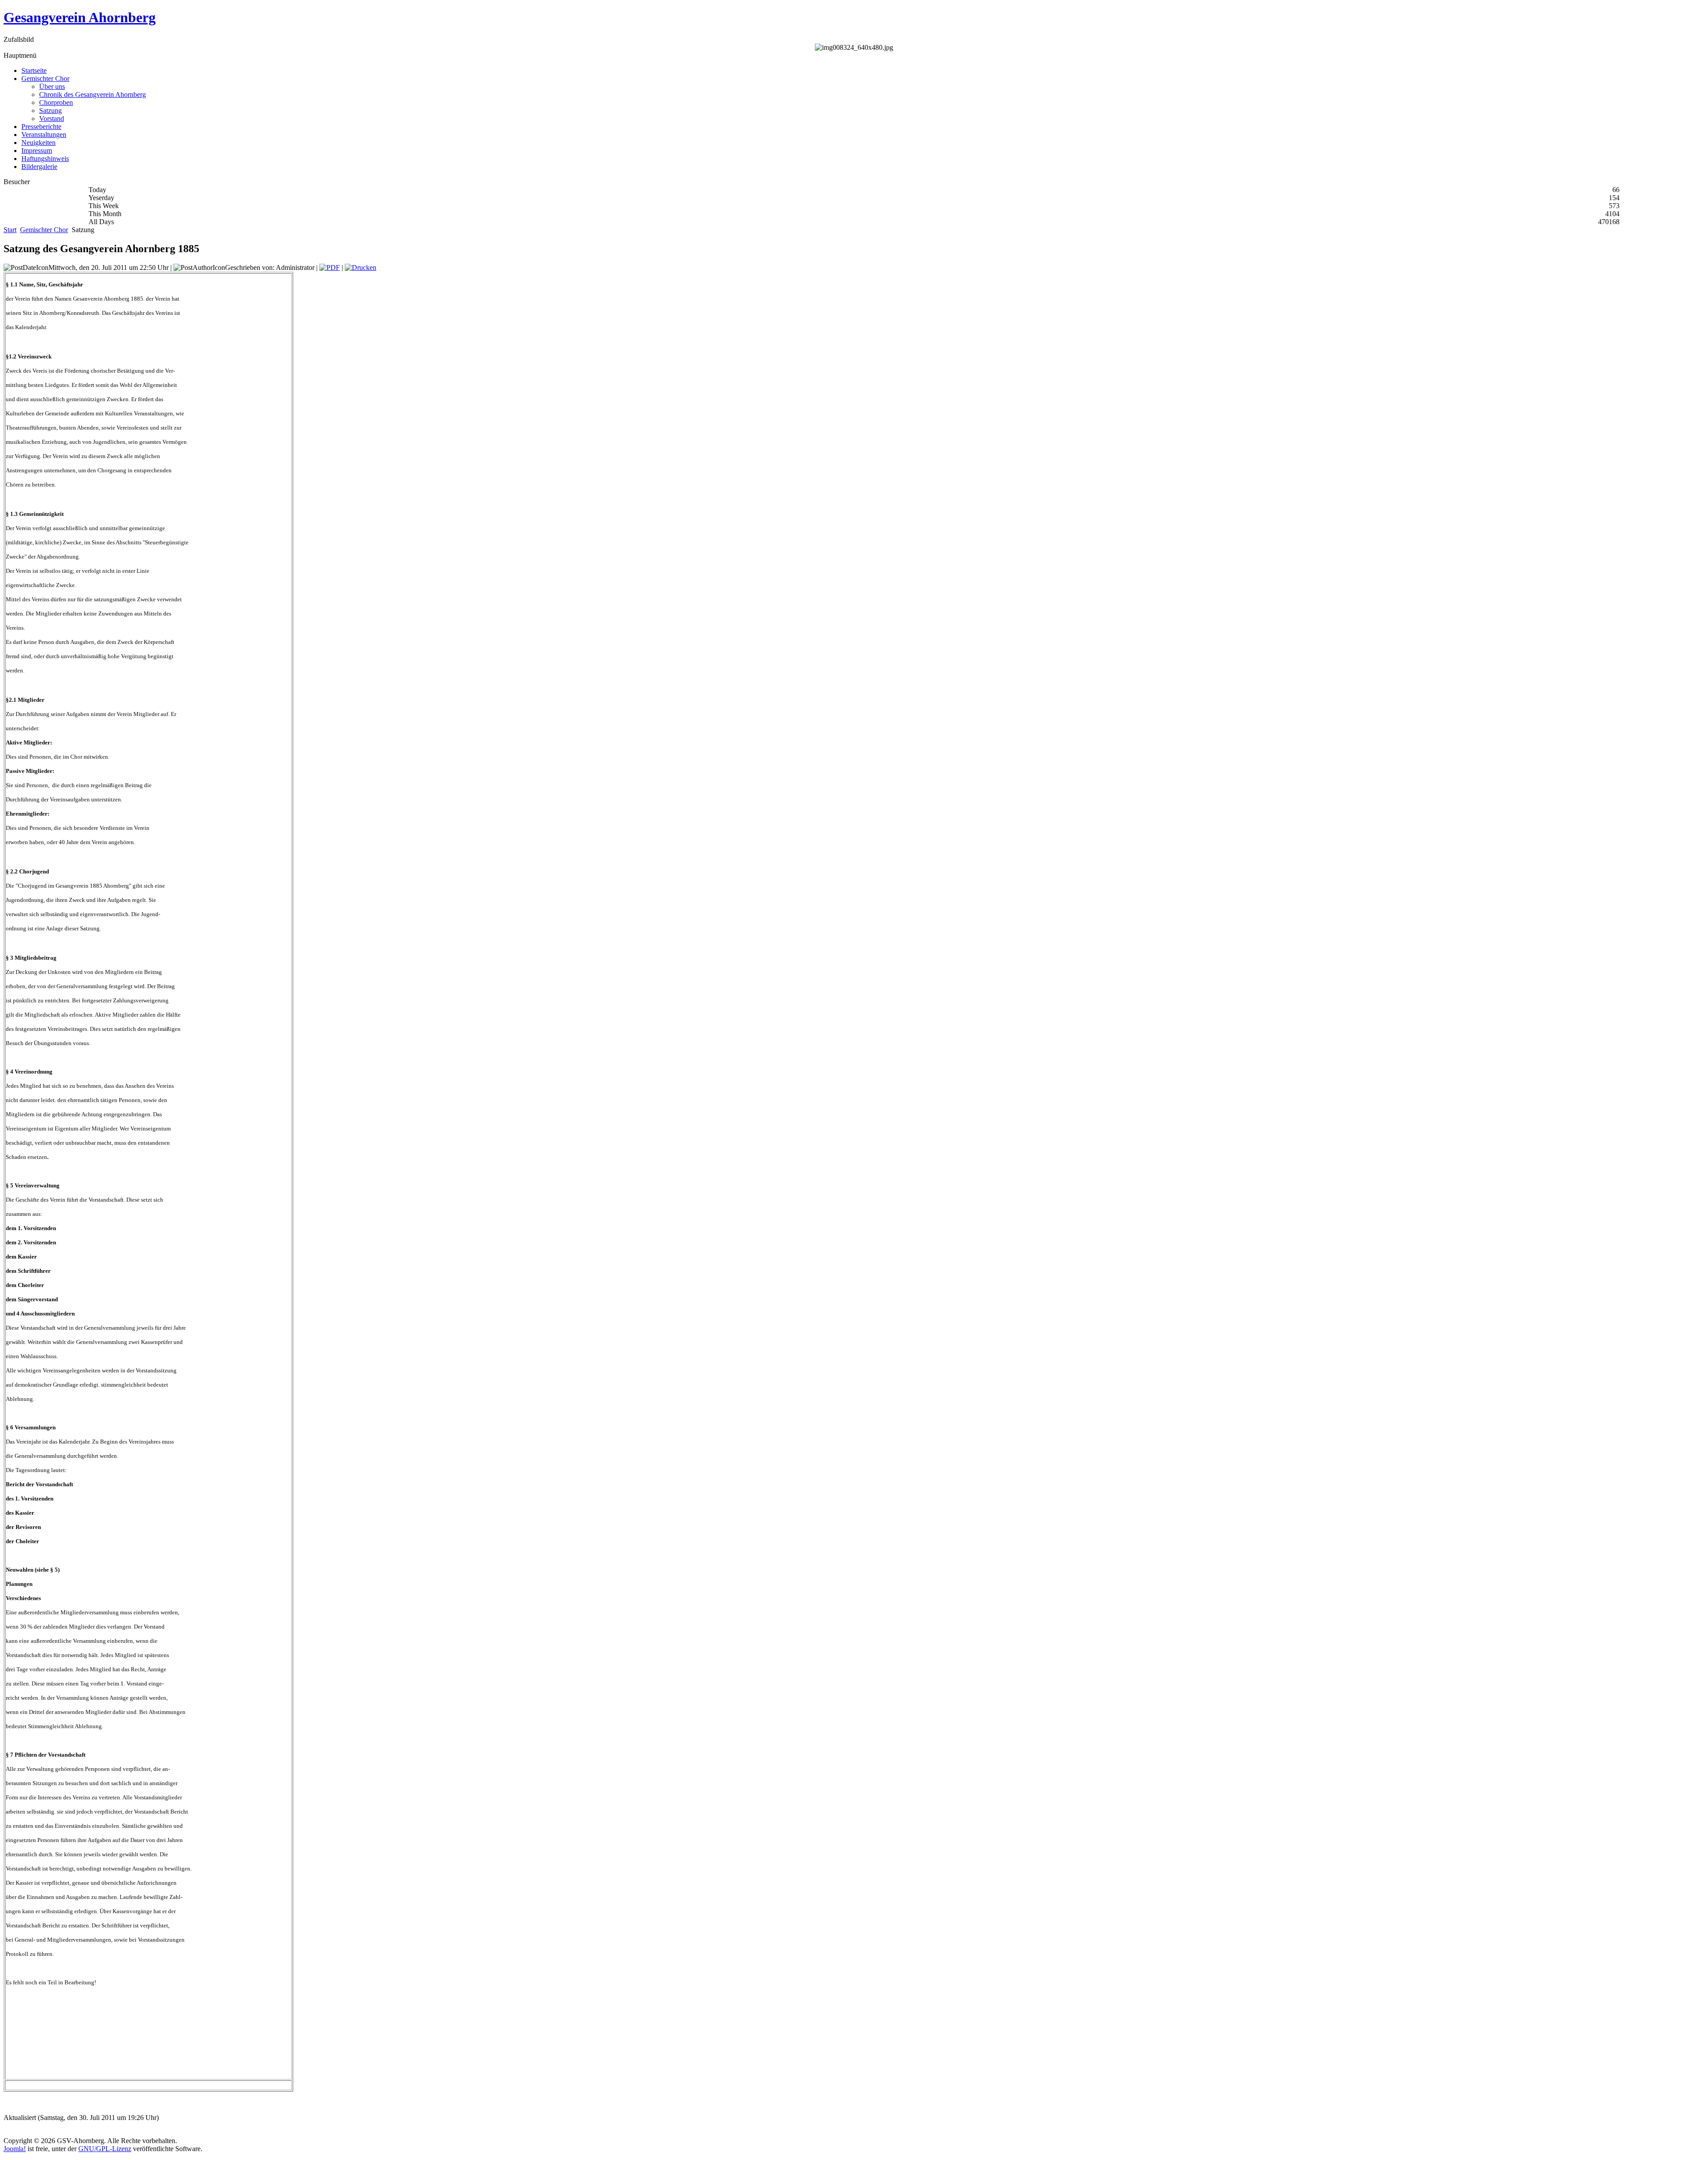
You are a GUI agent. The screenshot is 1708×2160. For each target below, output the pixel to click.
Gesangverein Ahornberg (80, 17)
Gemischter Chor (44, 230)
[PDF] (330, 267)
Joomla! (15, 2149)
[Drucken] (361, 267)
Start (10, 230)
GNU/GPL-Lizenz (105, 2149)
